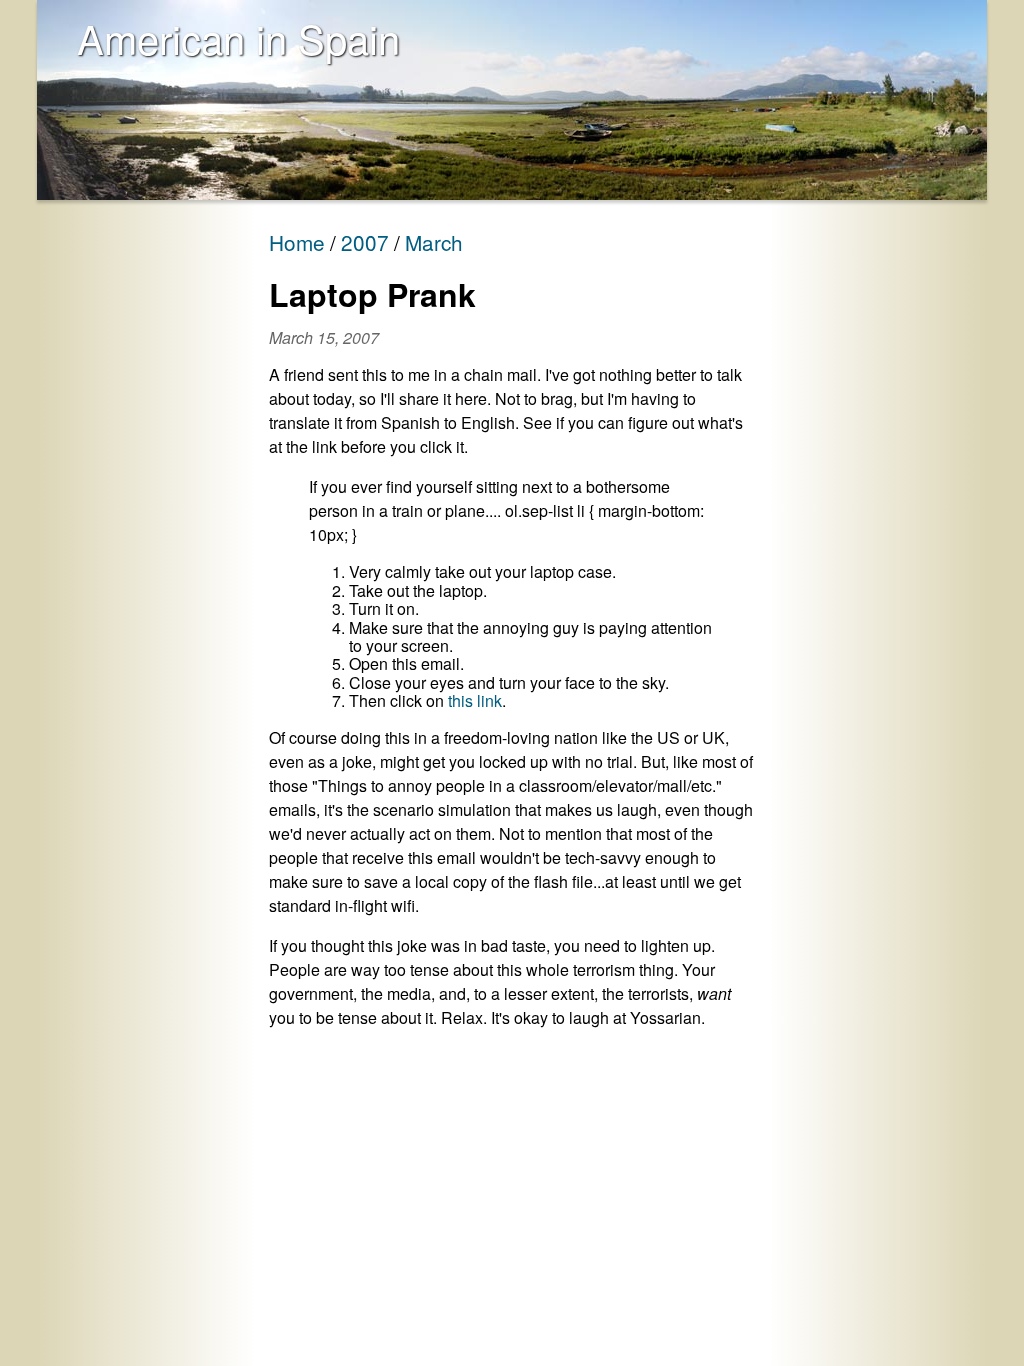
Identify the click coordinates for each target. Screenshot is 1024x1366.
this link (475, 700)
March (434, 242)
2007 (365, 242)
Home (297, 242)
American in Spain (238, 37)
